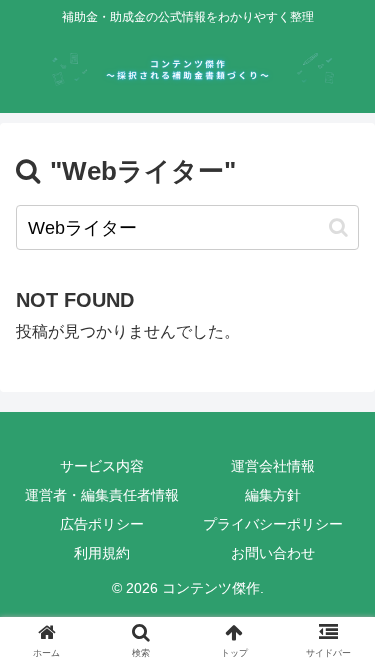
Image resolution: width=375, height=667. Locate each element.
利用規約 (102, 553)
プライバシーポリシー (273, 524)
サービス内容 (102, 466)
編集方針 (273, 495)
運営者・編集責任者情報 (102, 495)
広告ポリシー (102, 524)
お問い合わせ (273, 553)
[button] (338, 227)
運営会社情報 (273, 466)
